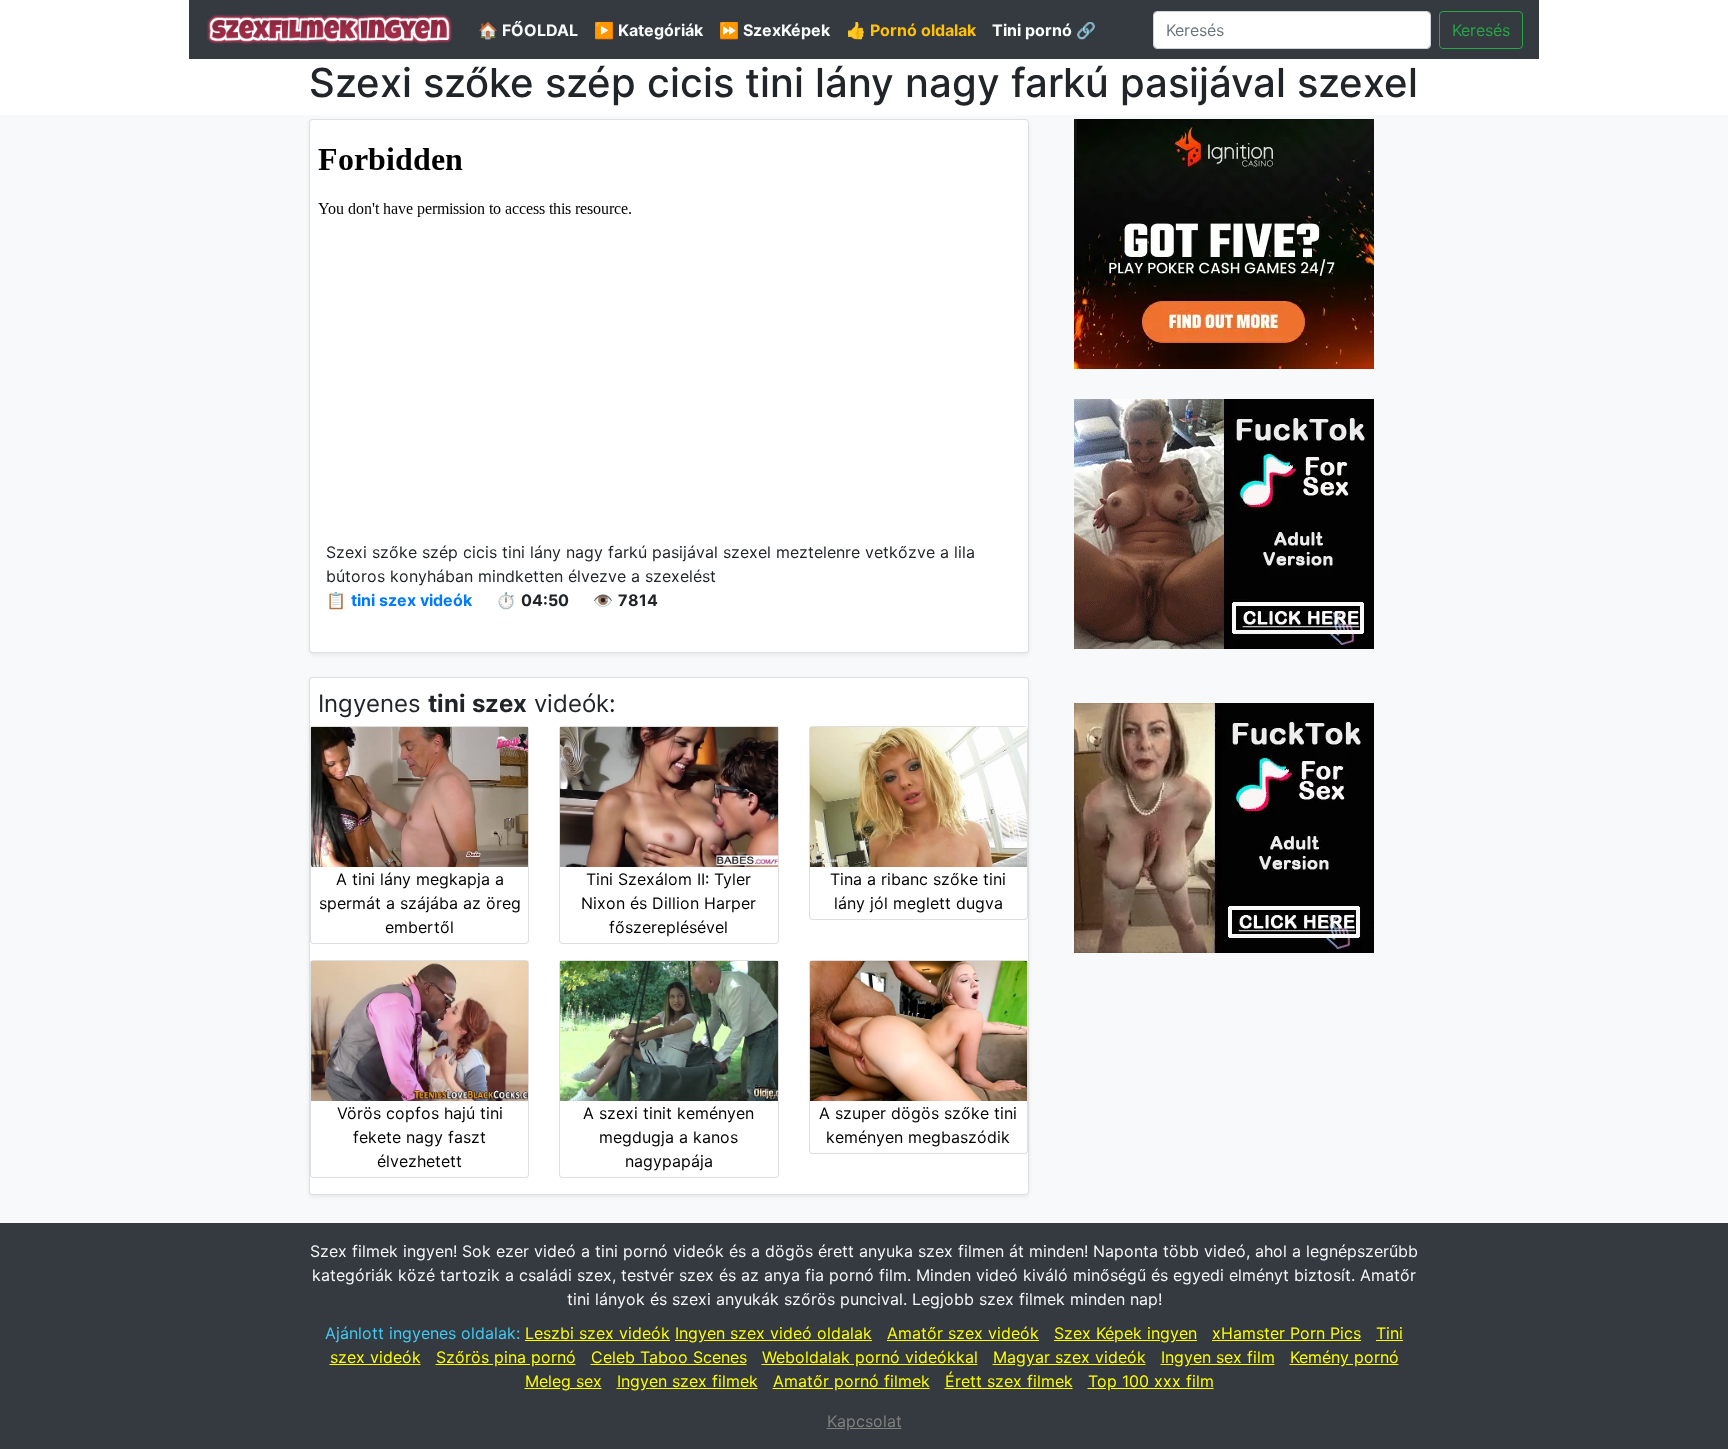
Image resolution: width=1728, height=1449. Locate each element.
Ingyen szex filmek (687, 1381)
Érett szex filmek (1009, 1381)
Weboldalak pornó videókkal (870, 1357)
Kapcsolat (864, 1421)
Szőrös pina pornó (506, 1357)
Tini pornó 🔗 (1044, 30)
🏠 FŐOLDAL (528, 30)
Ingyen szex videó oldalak (773, 1333)
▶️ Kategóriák (648, 30)
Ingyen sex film (1218, 1357)
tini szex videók (411, 600)
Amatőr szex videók (963, 1333)
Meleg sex (563, 1381)
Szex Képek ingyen (1125, 1333)
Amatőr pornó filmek (851, 1381)
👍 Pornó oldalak (911, 30)
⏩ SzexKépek (774, 30)
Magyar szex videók (1069, 1357)
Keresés (1481, 30)
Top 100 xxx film (1151, 1381)
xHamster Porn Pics (1286, 1333)
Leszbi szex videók (597, 1333)
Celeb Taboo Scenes (669, 1357)
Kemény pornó (1344, 1357)
